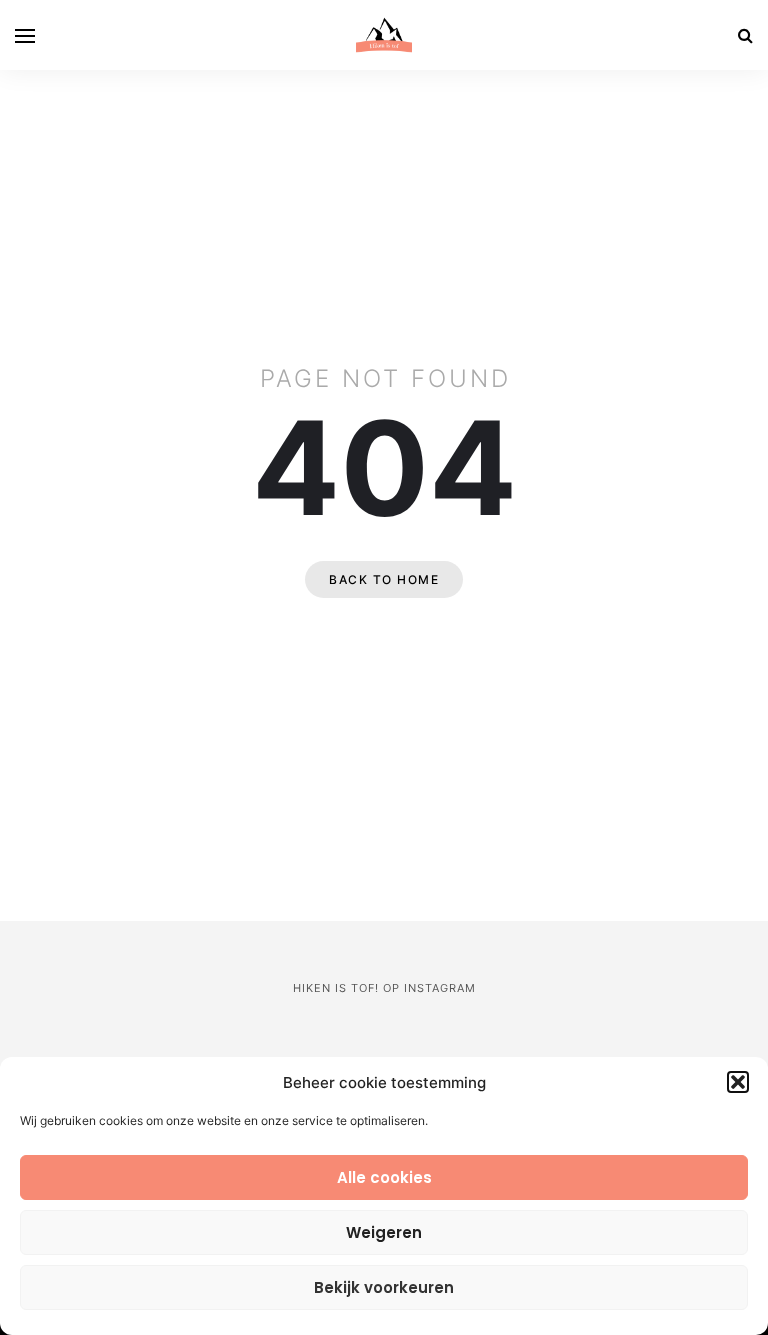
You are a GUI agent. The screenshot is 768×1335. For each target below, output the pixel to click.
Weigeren (384, 1232)
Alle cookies (384, 1177)
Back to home (384, 579)
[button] (738, 1082)
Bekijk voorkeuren (384, 1287)
